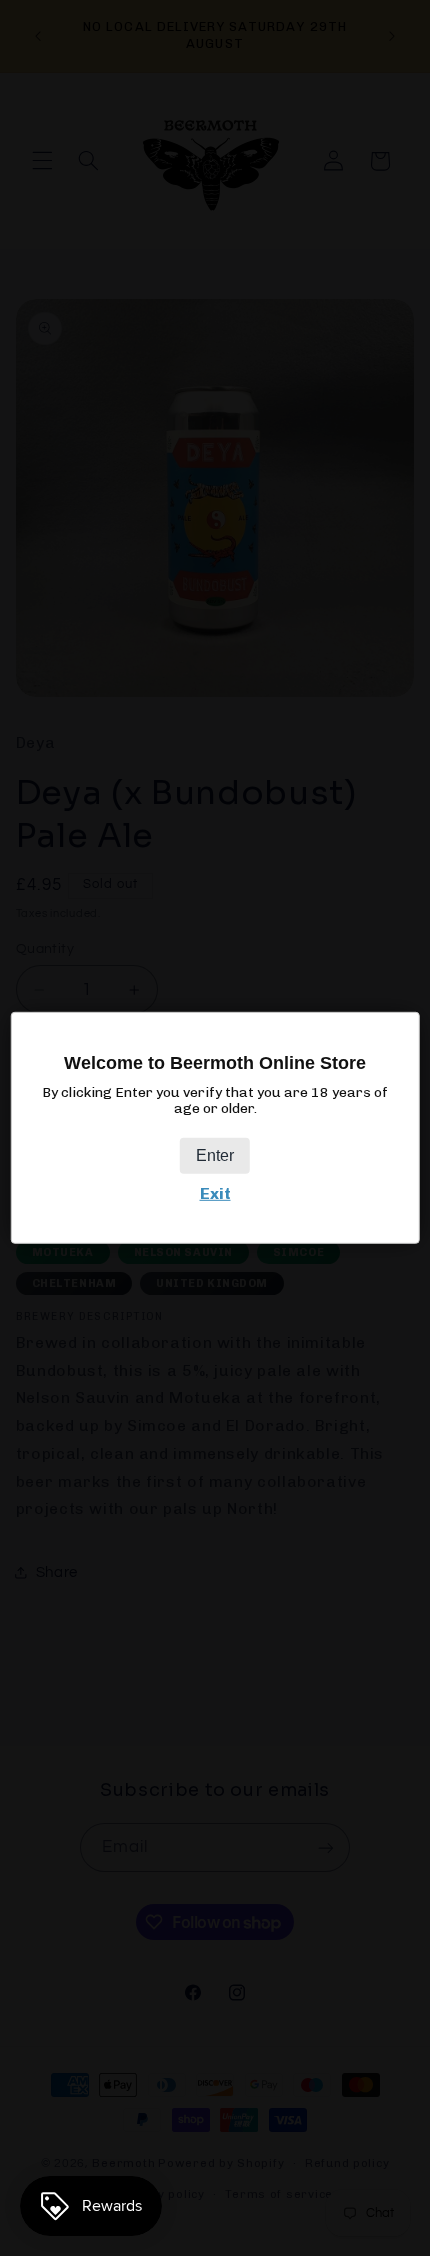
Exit (215, 1193)
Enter (215, 1155)
